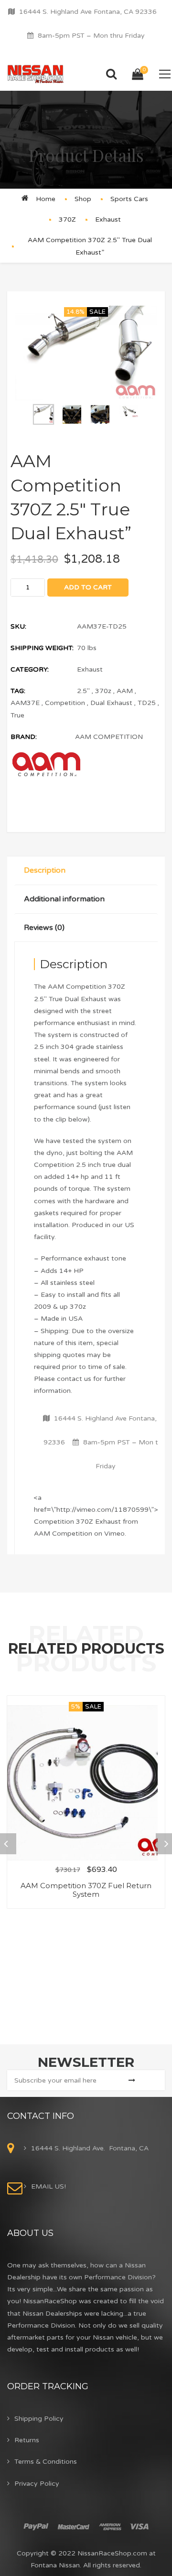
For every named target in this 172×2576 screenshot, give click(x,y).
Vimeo (114, 1534)
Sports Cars (129, 199)
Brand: (24, 737)
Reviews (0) (44, 928)
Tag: (18, 691)
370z (103, 691)
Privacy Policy (37, 2484)
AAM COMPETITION (109, 737)
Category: (30, 669)
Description (45, 870)
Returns (27, 2440)
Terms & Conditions (46, 2462)
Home (46, 199)
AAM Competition (63, 1534)
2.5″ (83, 691)
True (17, 715)
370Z (67, 219)
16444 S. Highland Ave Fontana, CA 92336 (88, 12)
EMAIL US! (48, 2186)
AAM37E (25, 703)
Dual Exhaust (111, 703)
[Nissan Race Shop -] (36, 74)
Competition (65, 703)
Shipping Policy (39, 2419)
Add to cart (88, 587)
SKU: (18, 626)
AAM (125, 691)
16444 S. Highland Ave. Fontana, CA (90, 2148)
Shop (83, 199)
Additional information (64, 899)
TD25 (147, 703)
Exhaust (108, 219)
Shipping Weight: (42, 648)
